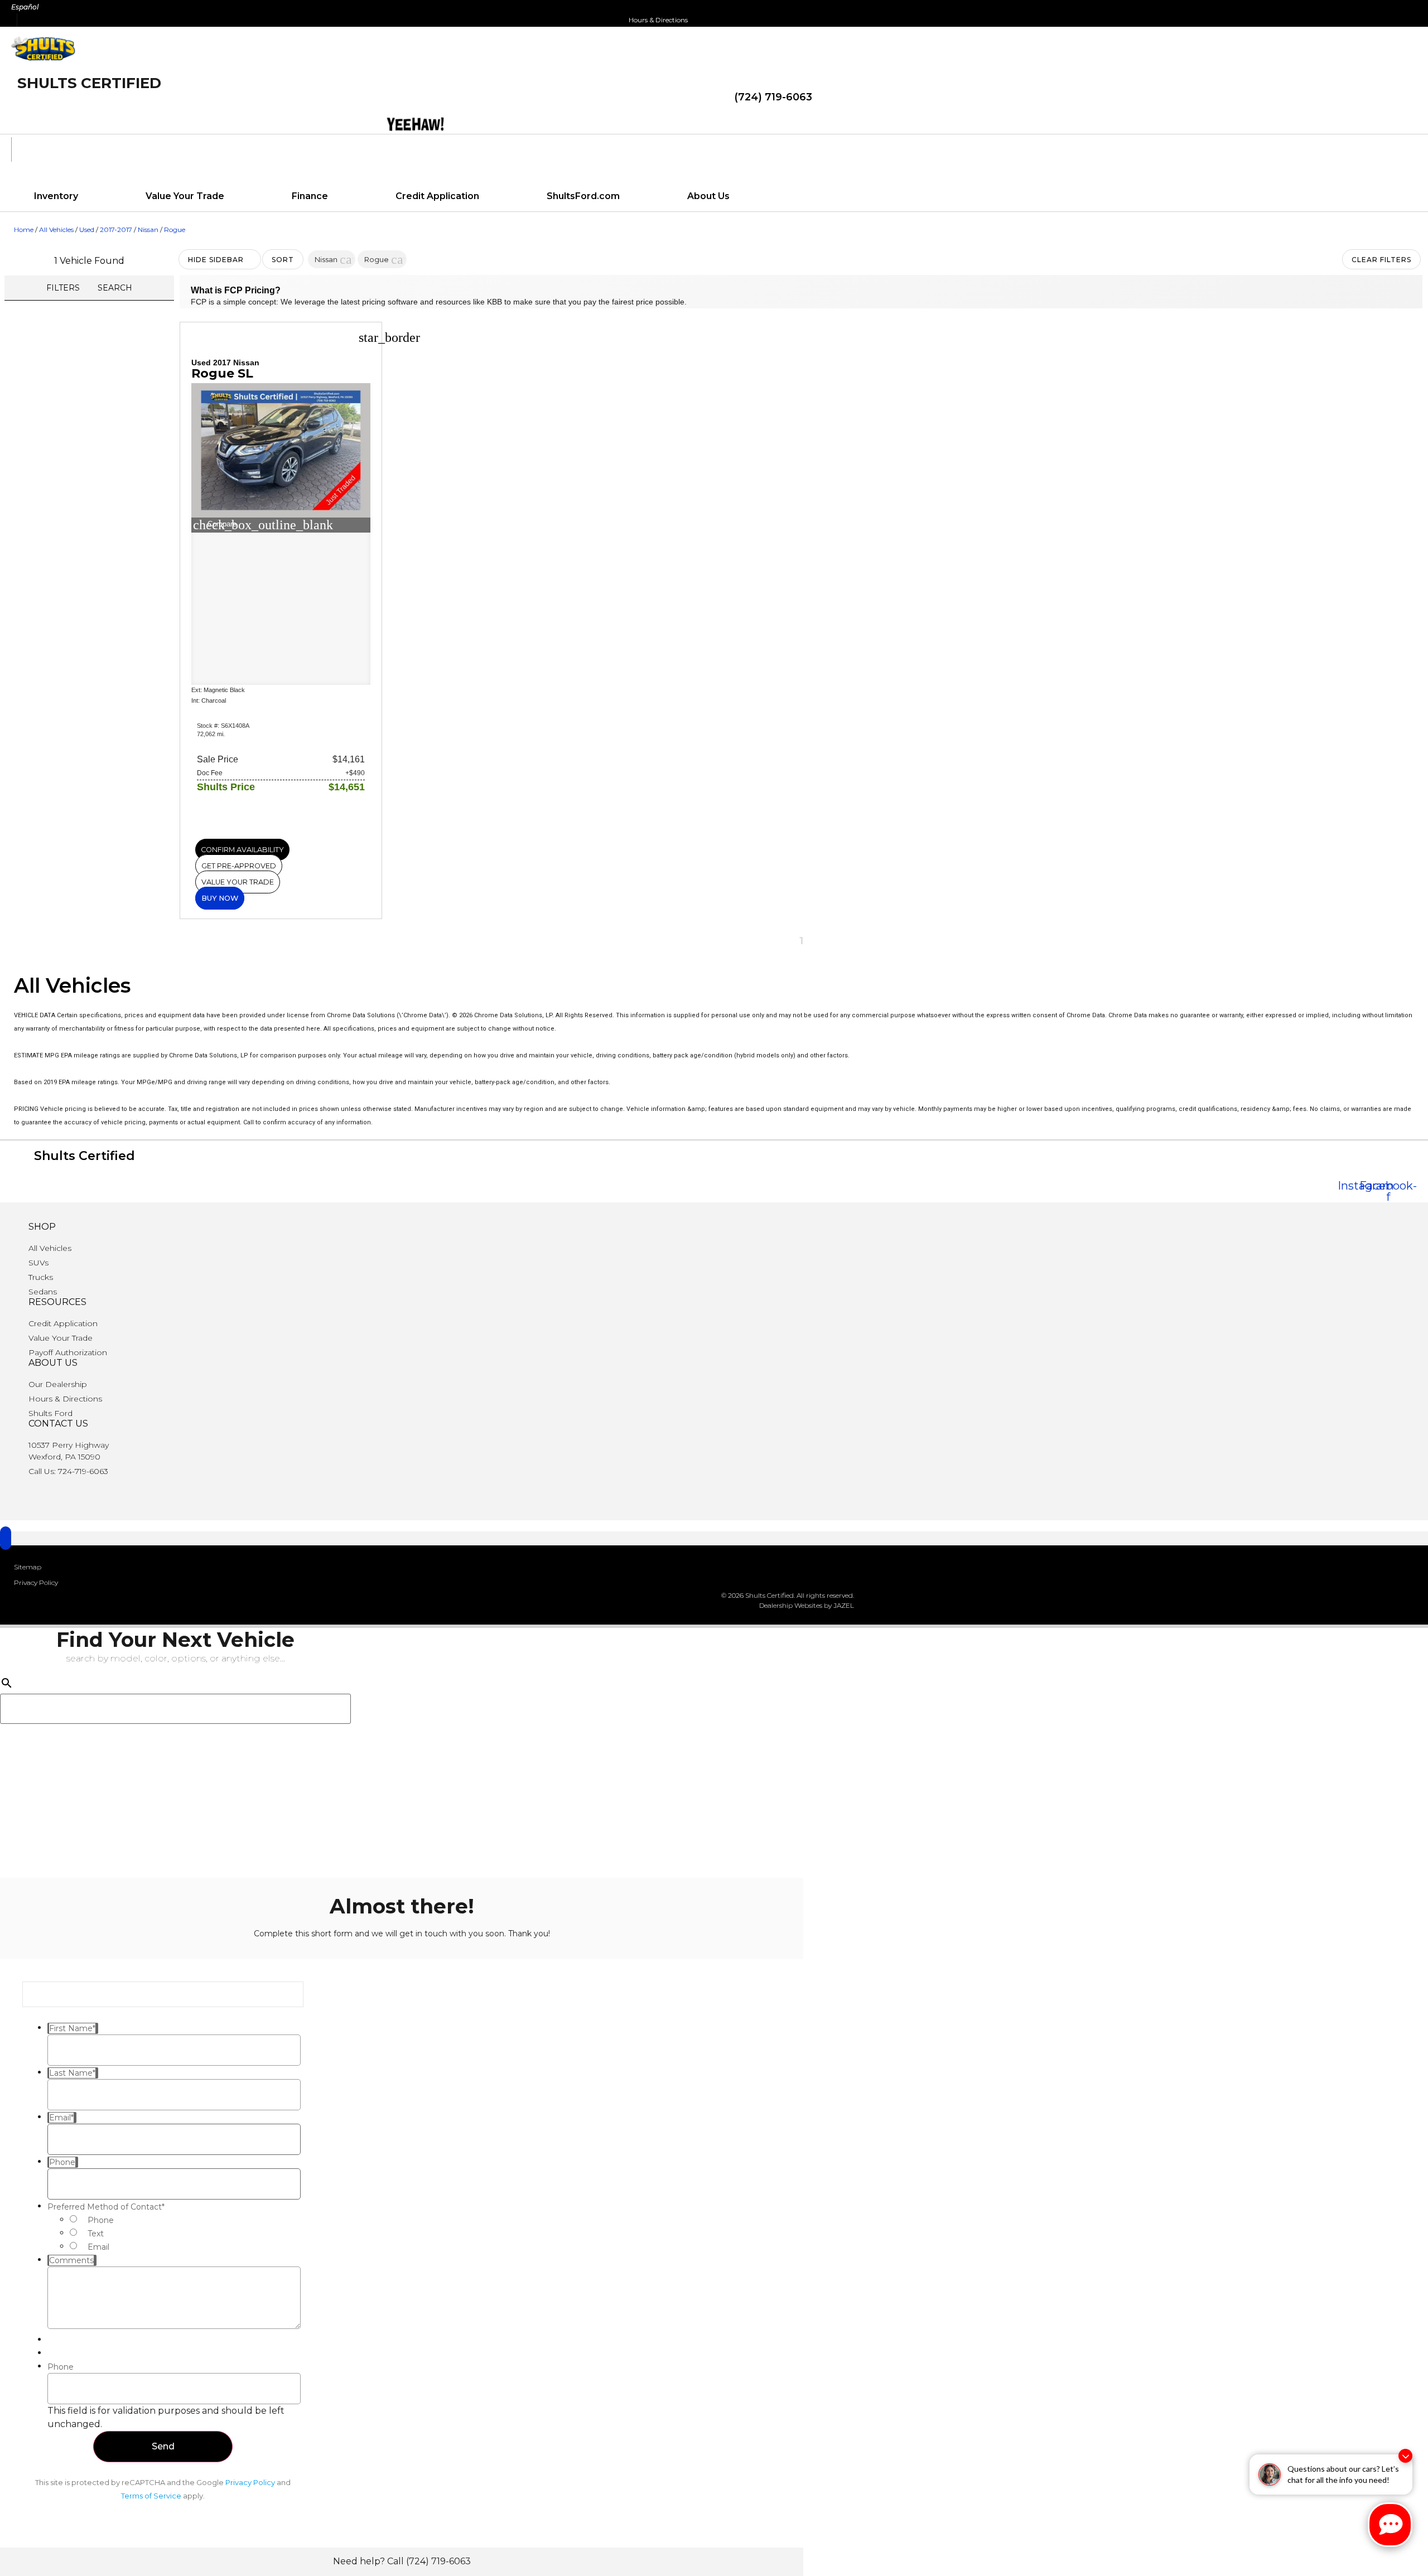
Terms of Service (151, 2496)
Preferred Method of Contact (106, 2207)
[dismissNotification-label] (1405, 2456)
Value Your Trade (185, 196)
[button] (346, 259)
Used (87, 229)
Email (98, 2247)
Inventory (56, 196)
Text (96, 2234)
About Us (708, 196)
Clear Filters (1381, 260)
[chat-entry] (1390, 2525)
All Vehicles (56, 229)
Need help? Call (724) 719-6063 (402, 2561)
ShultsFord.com (583, 196)
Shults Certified (89, 83)
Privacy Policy (250, 2482)
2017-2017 (116, 229)
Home (24, 229)
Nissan (148, 229)
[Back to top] (6, 1538)
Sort (283, 260)
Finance (310, 196)
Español (25, 7)
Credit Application (437, 196)
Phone (101, 2220)
